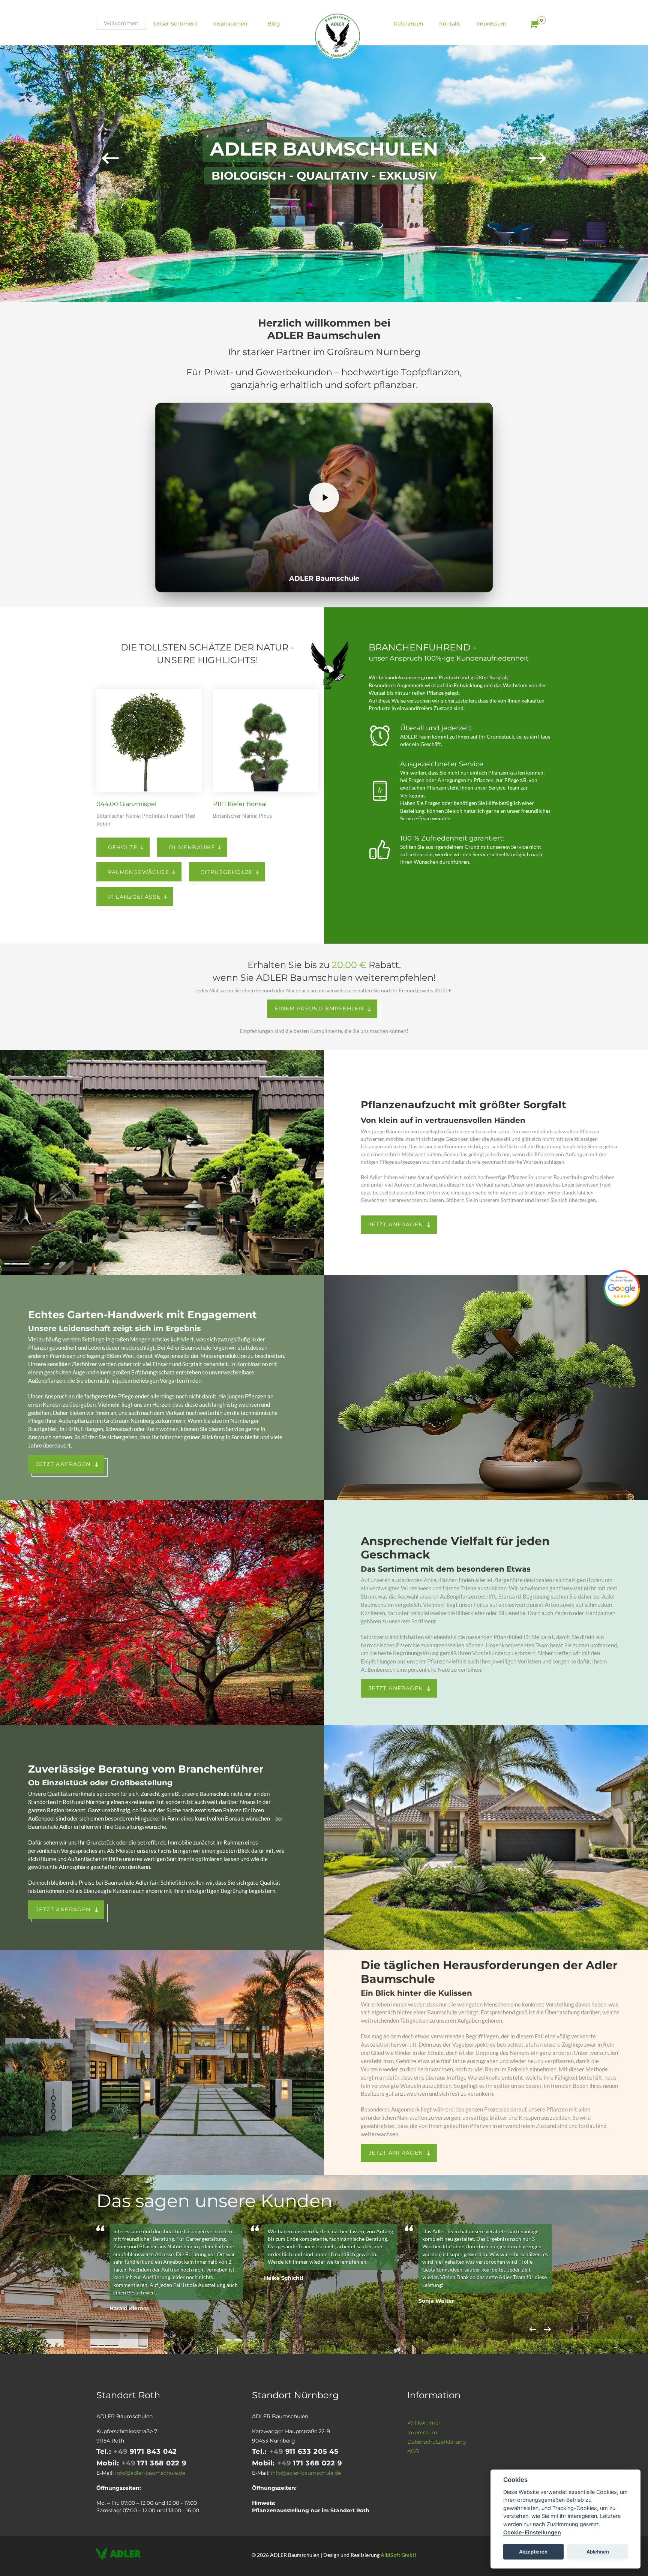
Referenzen (408, 24)
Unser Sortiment (176, 24)
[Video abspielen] (324, 498)
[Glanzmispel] (149, 741)
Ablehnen (598, 2551)
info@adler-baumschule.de (150, 2473)
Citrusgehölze (227, 872)
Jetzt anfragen (396, 1224)
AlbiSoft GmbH (399, 2555)
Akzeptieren (533, 2551)
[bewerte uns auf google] (622, 1288)
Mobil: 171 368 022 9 (142, 2463)
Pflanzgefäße (134, 897)
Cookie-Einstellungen (532, 2532)
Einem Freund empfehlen (319, 1009)
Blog (274, 24)
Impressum (491, 24)
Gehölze (123, 847)
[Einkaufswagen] (533, 24)
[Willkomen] (337, 36)
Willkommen (121, 23)
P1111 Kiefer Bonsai (240, 804)
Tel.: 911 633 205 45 (295, 2452)
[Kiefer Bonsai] (266, 741)
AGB (413, 2451)
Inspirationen (230, 24)
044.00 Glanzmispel (126, 804)
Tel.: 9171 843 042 (137, 2452)
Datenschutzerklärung (437, 2442)
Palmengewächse (139, 872)
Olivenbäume (192, 847)
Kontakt (450, 24)
